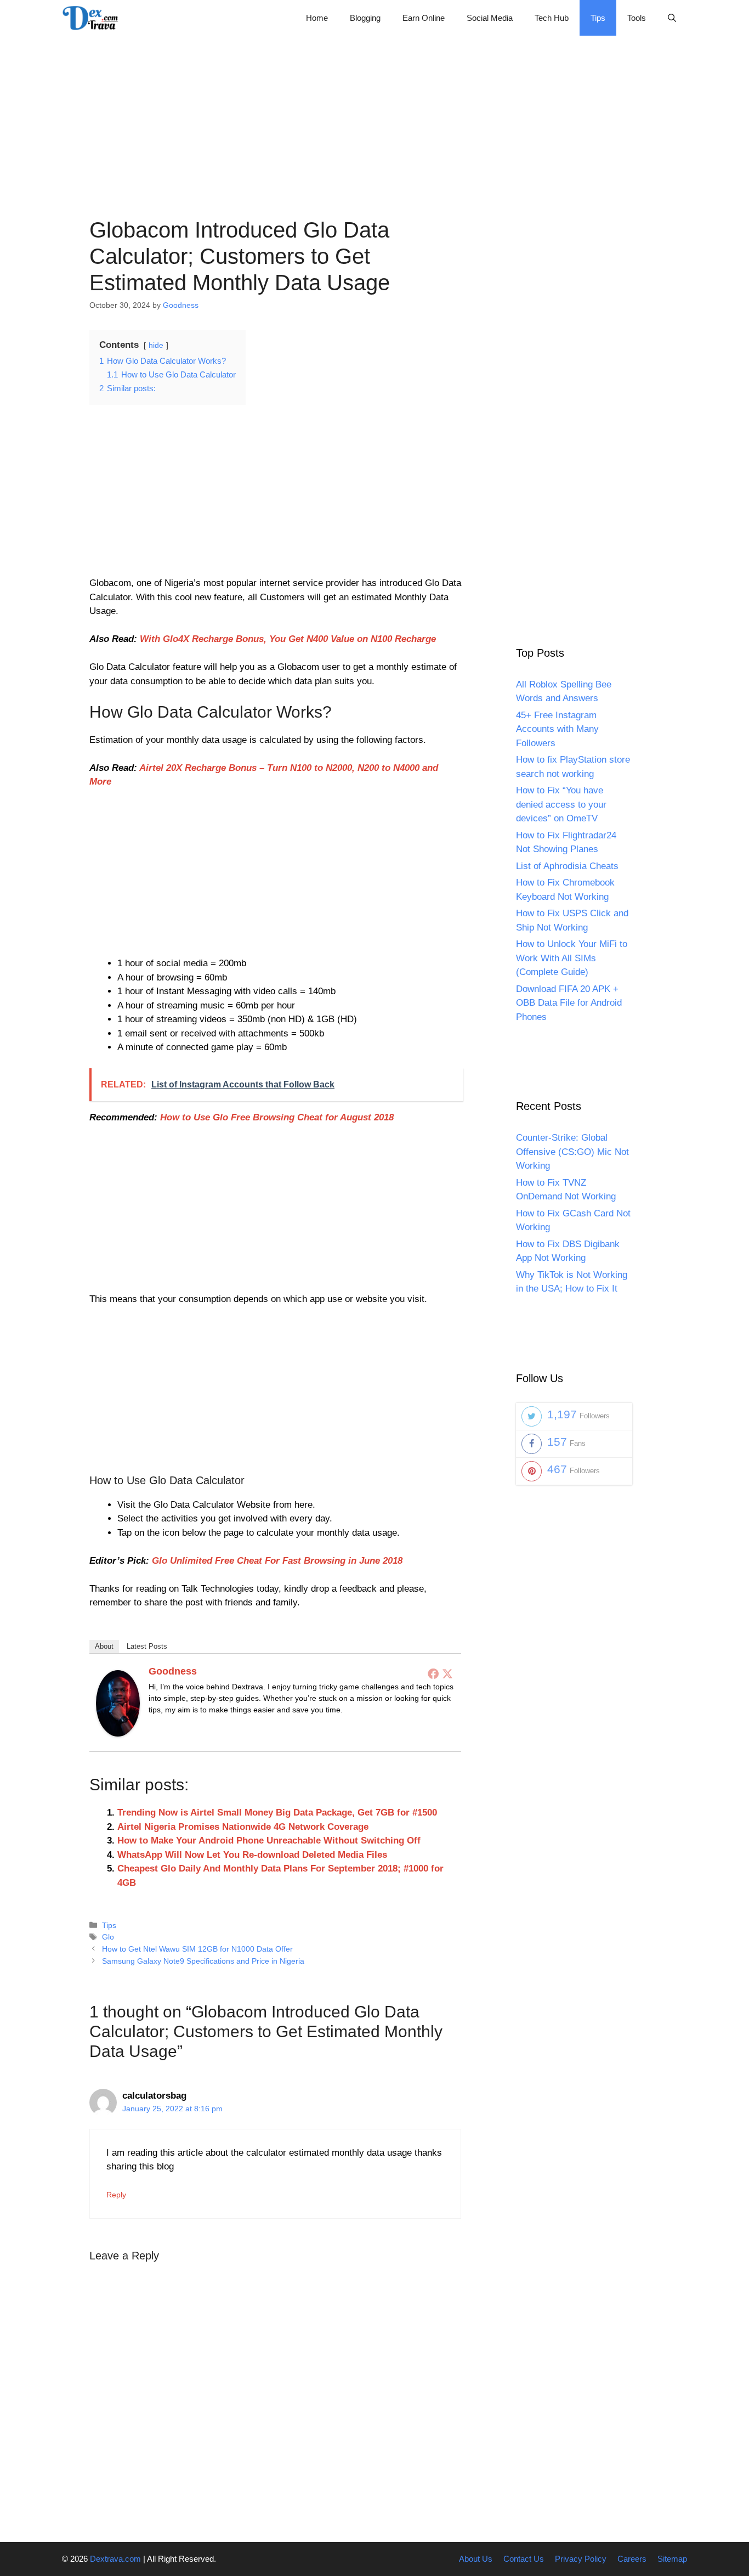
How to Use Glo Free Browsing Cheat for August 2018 (277, 1117)
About (104, 1646)
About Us (476, 2559)
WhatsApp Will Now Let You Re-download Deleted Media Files (252, 1855)
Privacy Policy (581, 2559)
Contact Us (524, 2559)
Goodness (173, 1671)
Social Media (490, 18)
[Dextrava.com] (93, 18)
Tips (598, 18)
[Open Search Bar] (672, 18)
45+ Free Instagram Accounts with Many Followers (557, 729)
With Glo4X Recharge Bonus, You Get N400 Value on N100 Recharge (288, 639)
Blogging (365, 18)
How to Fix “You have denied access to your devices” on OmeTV (561, 805)
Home (317, 18)
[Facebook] (433, 1673)
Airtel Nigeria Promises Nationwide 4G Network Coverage (243, 1827)
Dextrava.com (115, 2559)
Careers (632, 2559)
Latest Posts (147, 1646)
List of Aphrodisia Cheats (567, 866)
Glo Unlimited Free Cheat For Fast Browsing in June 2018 (277, 1561)
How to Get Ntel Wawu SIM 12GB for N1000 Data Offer (197, 1949)
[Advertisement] (374, 112)
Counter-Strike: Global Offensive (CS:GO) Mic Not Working (572, 1152)
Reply (116, 2195)
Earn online (424, 18)
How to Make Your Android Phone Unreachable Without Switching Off (269, 1841)
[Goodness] (118, 1734)
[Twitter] (447, 1673)
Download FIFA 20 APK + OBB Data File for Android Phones (569, 1003)
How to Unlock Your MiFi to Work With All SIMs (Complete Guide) (572, 959)
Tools (637, 18)
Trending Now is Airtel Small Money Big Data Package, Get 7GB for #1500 (277, 1813)
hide (156, 345)
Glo (108, 1937)
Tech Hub (552, 18)
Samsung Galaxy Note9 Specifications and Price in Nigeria (203, 1961)
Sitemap (672, 2559)
